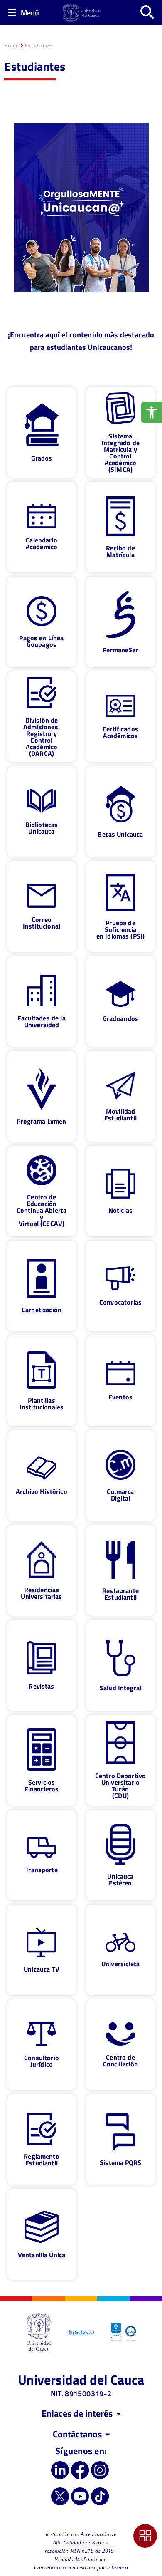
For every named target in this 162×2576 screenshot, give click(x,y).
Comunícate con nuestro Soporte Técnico (81, 2567)
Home (11, 46)
